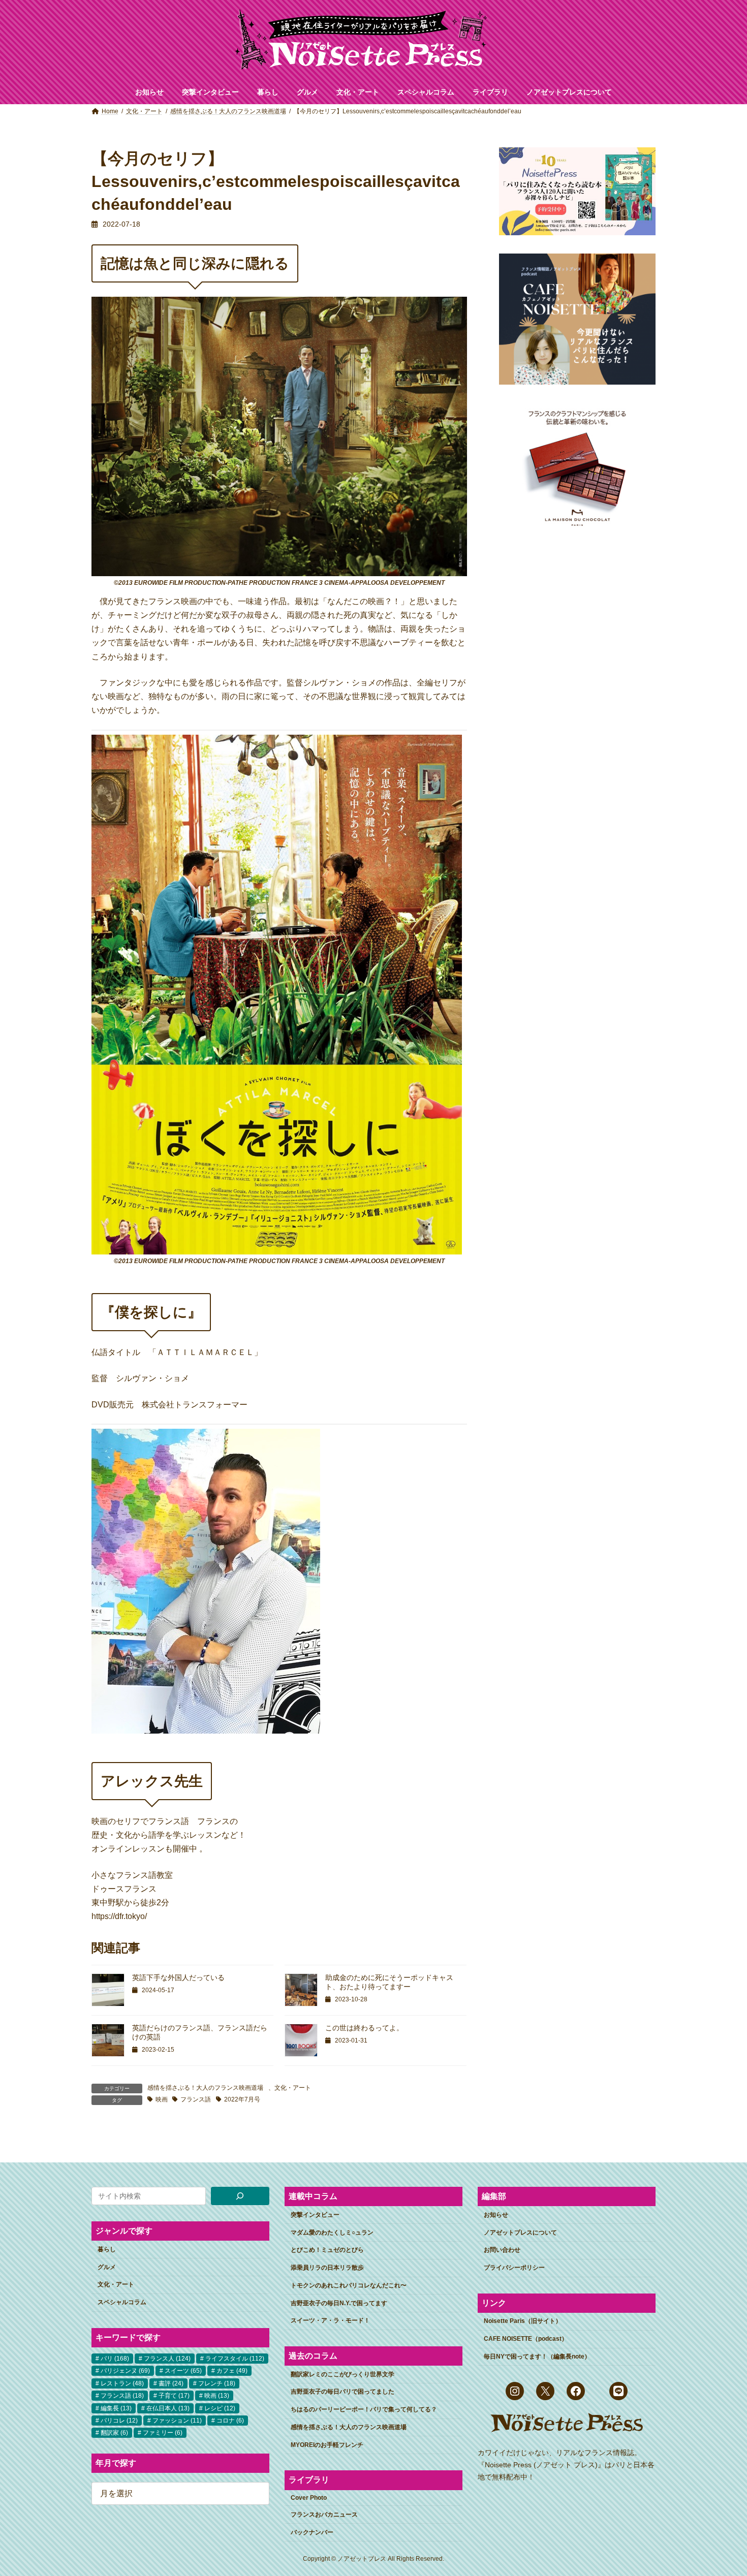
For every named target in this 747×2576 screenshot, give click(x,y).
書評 (171, 2383)
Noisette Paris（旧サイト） (523, 2321)
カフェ (232, 2371)
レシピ (220, 2408)
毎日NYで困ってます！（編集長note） (537, 2357)
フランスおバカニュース (324, 2515)
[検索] (240, 2196)
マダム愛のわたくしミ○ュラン (332, 2233)
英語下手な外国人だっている (178, 1977)
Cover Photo (309, 2498)
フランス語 (196, 2099)
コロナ (230, 2421)
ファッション (177, 2421)
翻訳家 (114, 2433)
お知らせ (496, 2215)
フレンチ (217, 2383)
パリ (115, 2359)
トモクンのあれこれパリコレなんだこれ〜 (349, 2285)
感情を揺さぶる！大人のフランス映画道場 (205, 2088)
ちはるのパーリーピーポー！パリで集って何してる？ (364, 2409)
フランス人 (167, 2359)
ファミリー (163, 2433)
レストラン (122, 2383)
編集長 (116, 2408)
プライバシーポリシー (514, 2268)
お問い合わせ (502, 2250)
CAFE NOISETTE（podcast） (526, 2339)
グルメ (107, 2267)
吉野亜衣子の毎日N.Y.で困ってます (339, 2303)
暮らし (107, 2249)
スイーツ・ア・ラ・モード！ (330, 2321)
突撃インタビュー (315, 2215)
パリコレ (119, 2421)
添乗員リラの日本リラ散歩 (327, 2268)
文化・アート (293, 2088)
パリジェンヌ (125, 2371)
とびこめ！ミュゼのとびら (327, 2250)
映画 (162, 2099)
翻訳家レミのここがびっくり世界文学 (343, 2374)
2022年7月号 (242, 2099)
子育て (174, 2396)
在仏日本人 (168, 2408)
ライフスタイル (235, 2359)
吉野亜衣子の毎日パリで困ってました (343, 2392)
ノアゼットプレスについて (520, 2233)
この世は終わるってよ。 (364, 2028)
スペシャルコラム (122, 2302)
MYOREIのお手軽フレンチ (327, 2445)
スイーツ (183, 2371)
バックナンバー (312, 2532)
